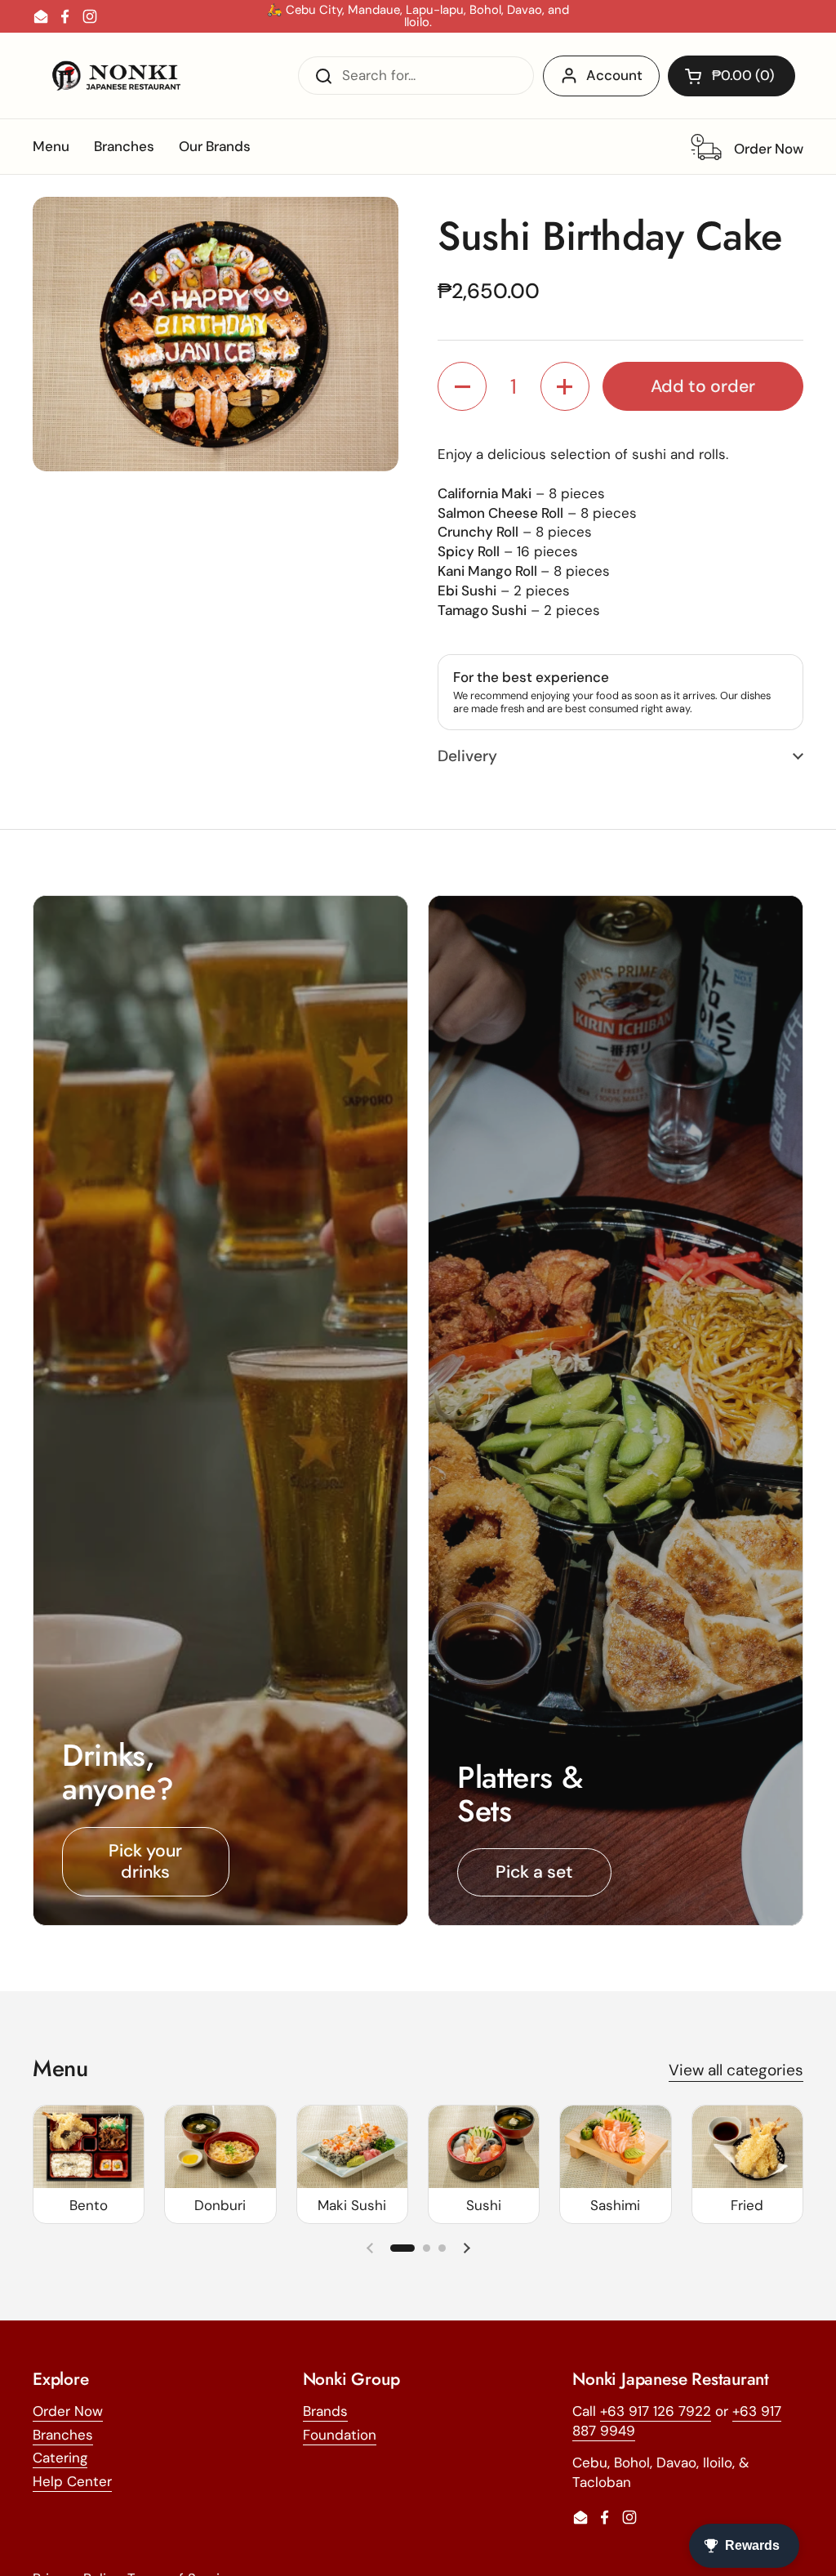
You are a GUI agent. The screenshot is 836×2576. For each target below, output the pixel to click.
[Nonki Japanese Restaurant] (116, 76)
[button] (731, 76)
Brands (325, 2411)
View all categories (736, 2070)
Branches (63, 2435)
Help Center (72, 2481)
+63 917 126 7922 (656, 2411)
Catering (60, 2458)
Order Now (68, 2411)
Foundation (340, 2435)
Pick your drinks (145, 1862)
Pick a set (534, 1872)
